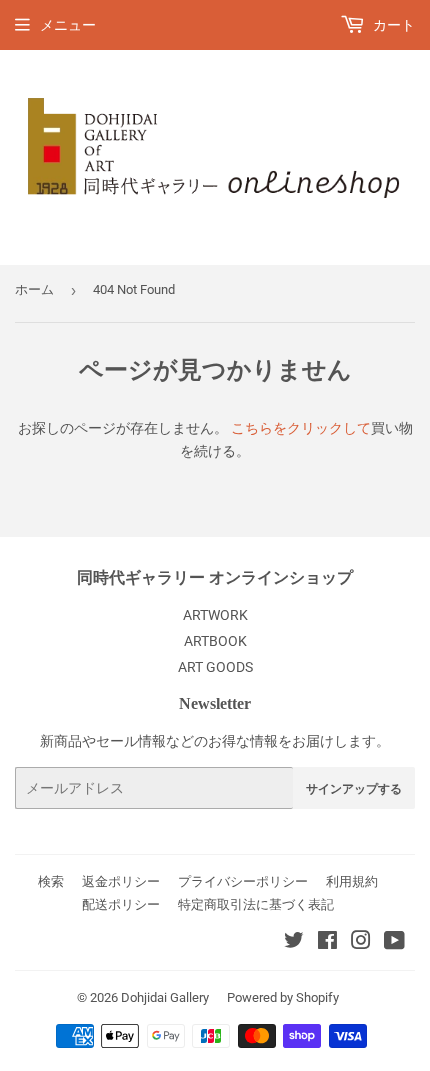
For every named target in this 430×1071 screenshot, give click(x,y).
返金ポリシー (121, 881)
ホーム (34, 289)
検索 (51, 881)
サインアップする (354, 788)
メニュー (68, 25)
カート (392, 25)
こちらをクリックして (301, 428)
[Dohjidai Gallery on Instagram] (361, 943)
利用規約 (352, 881)
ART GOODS (215, 667)
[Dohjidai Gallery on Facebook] (327, 943)
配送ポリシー (121, 904)
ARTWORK (215, 615)
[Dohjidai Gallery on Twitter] (294, 943)
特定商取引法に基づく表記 (256, 904)
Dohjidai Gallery (165, 997)
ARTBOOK (215, 641)
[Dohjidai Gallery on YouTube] (394, 943)
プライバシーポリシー (243, 881)
